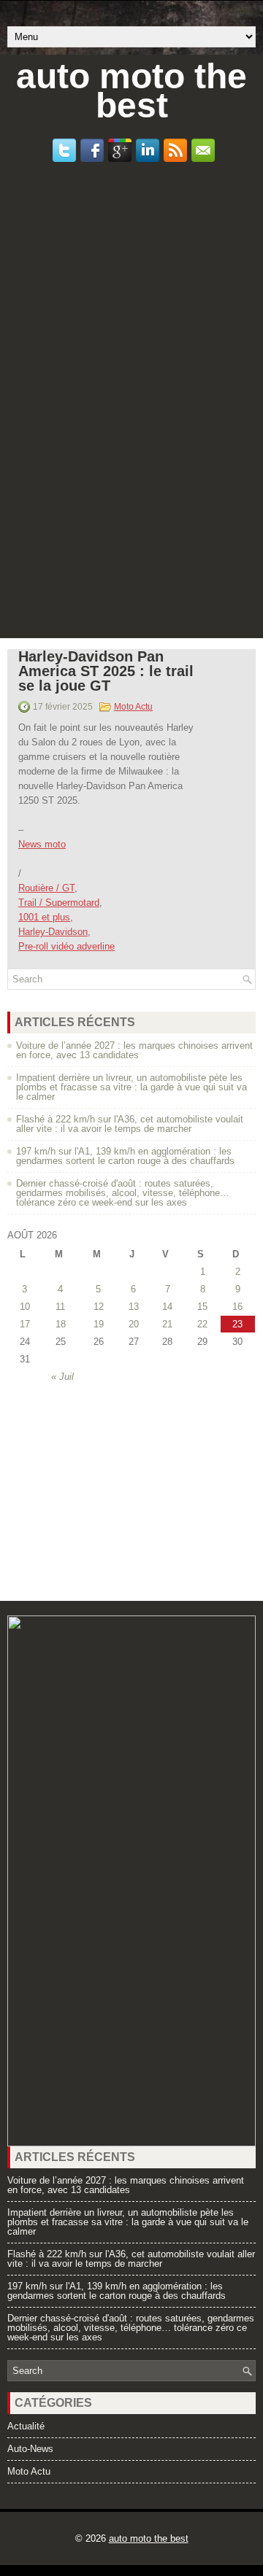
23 (237, 1324)
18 (61, 1324)
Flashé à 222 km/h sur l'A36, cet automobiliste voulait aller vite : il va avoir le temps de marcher (130, 1124)
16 (237, 1307)
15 (202, 1307)
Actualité (26, 2426)
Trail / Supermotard (59, 903)
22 (202, 1324)
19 (99, 1324)
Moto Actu (133, 707)
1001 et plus (44, 917)
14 (167, 1307)
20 (134, 1324)
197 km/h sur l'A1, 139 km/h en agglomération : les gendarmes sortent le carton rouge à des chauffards (125, 1156)
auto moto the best (131, 91)
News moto (42, 844)
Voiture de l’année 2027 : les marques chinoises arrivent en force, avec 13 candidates (134, 1050)
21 (167, 1324)
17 (25, 1324)
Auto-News (30, 2449)
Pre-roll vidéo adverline (66, 946)
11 (60, 1307)
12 (99, 1307)
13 (134, 1307)
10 (25, 1307)
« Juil (62, 1377)
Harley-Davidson (53, 932)
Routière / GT (46, 888)
